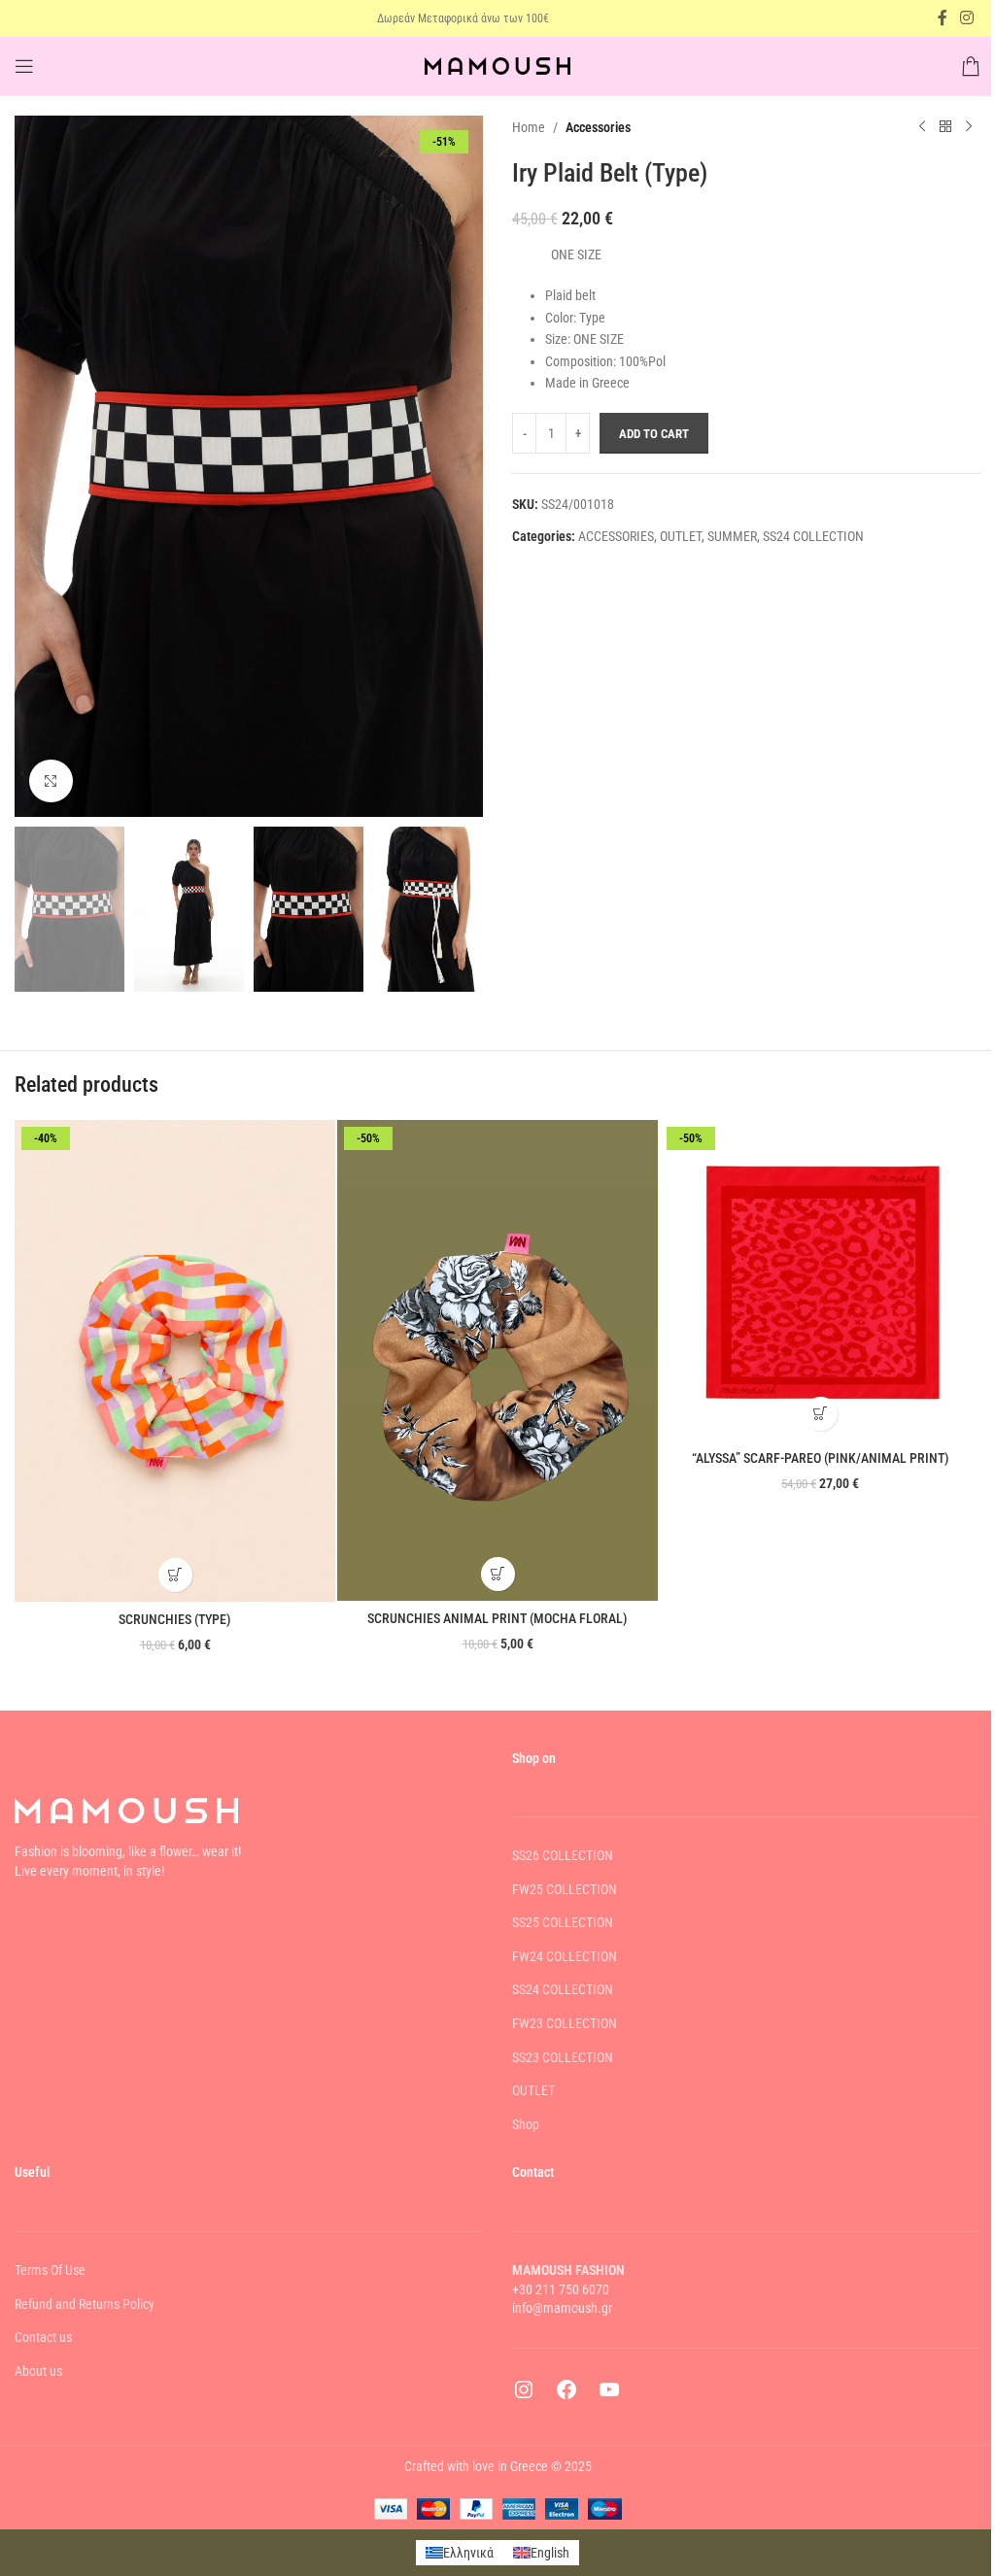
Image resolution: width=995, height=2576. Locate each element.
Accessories (598, 127)
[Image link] (126, 1810)
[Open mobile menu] (24, 66)
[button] (175, 1575)
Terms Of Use (50, 2270)
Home (529, 127)
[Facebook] (566, 2396)
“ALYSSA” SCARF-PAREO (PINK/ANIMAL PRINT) (821, 1458)
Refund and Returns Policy (85, 2304)
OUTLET (681, 536)
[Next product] (969, 127)
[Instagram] (524, 2396)
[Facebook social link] (943, 18)
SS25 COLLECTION (563, 1922)
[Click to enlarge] (51, 781)
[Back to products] (945, 127)
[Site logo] (497, 65)
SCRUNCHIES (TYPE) (175, 1619)
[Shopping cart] (971, 66)
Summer (732, 536)
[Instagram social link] (967, 18)
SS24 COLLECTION (813, 536)
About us (38, 2371)
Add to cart (654, 434)
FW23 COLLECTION (565, 2023)
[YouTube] (609, 2396)
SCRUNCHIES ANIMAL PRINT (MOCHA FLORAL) (497, 1618)
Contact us (43, 2337)
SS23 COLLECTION (563, 2057)
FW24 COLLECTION (565, 1956)
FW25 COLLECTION (565, 1889)
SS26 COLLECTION (563, 1855)
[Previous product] (922, 127)
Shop (526, 2124)
